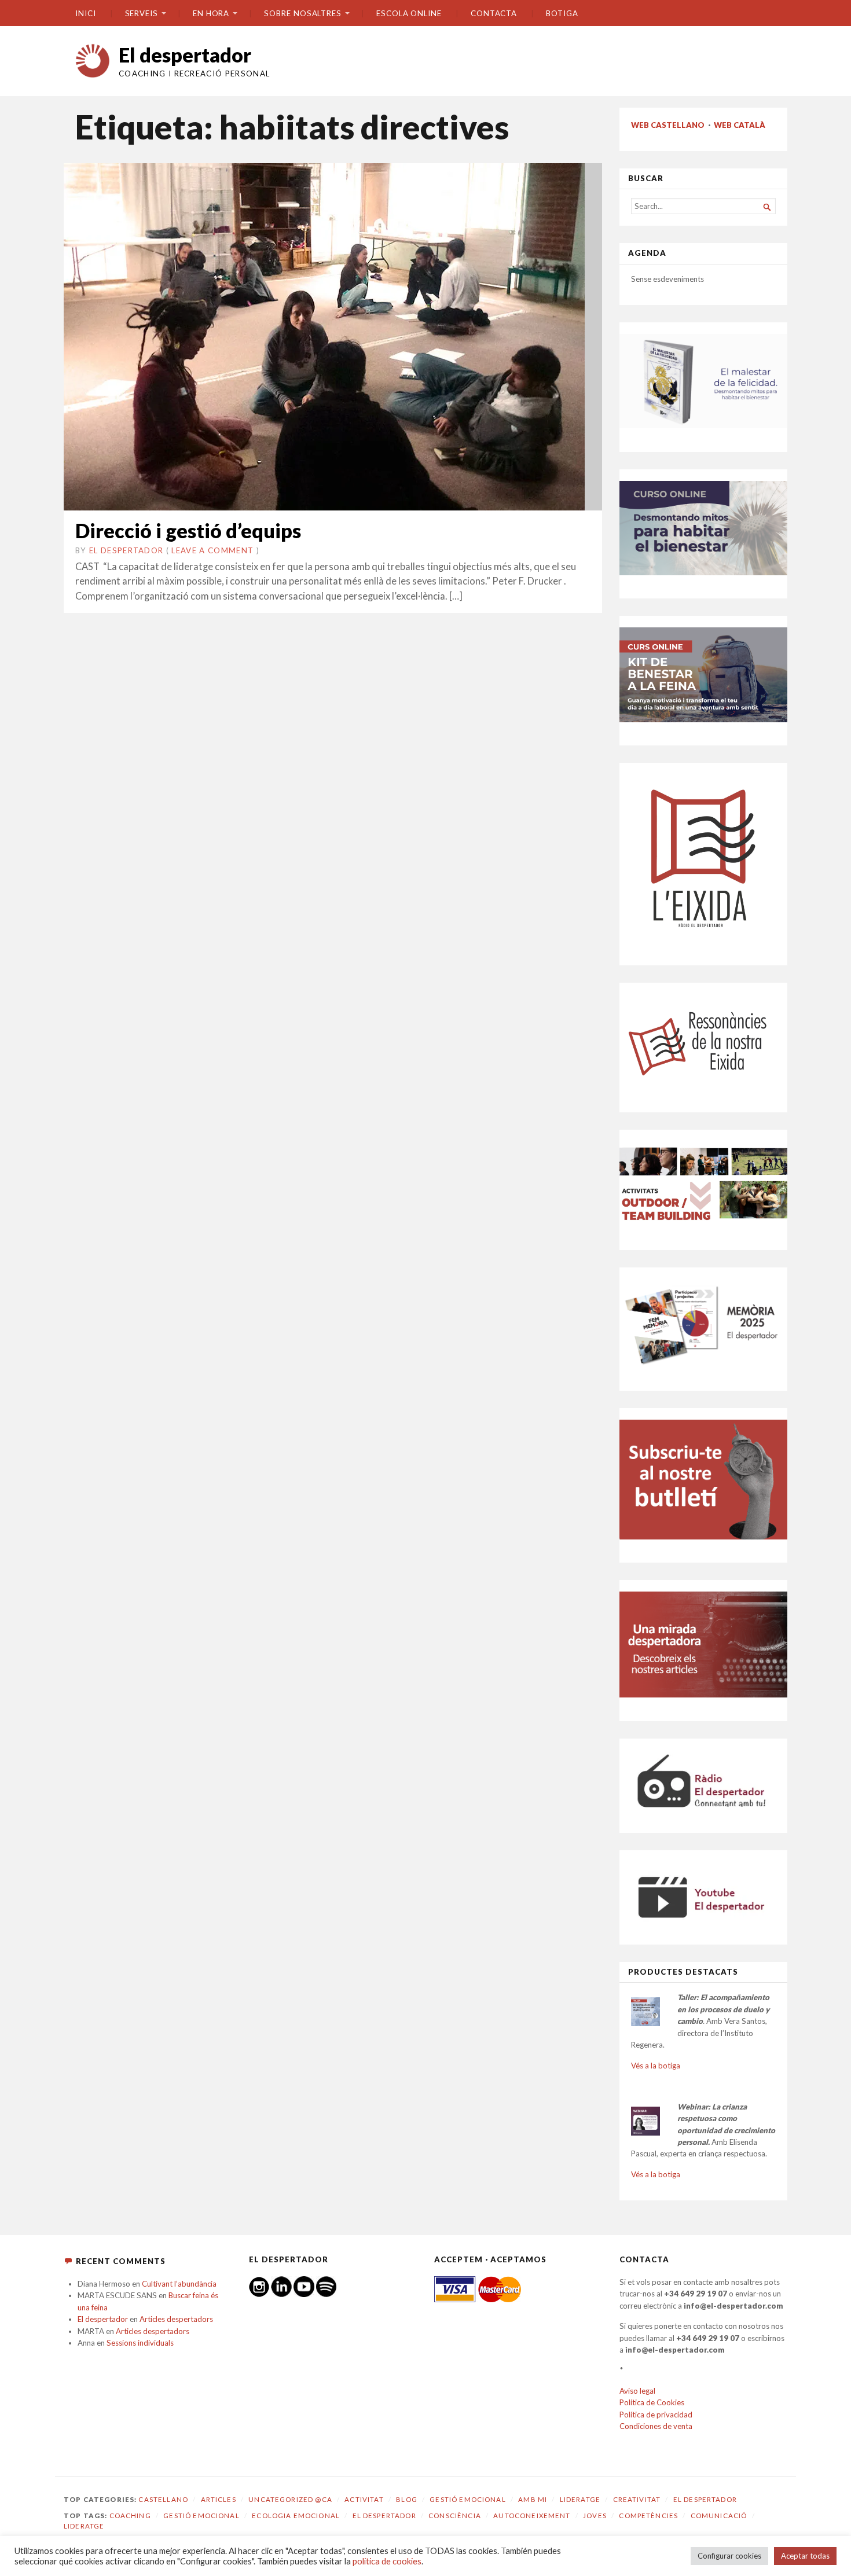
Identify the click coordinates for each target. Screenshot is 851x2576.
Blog (407, 2499)
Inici (86, 13)
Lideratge (580, 2499)
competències (648, 2516)
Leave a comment (212, 550)
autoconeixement (532, 2516)
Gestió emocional (467, 2499)
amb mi (533, 2499)
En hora (211, 13)
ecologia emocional (296, 2516)
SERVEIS (142, 13)
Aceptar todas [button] (805, 2556)
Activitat (364, 2499)
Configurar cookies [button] (729, 2556)
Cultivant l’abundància (179, 2284)
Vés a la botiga (656, 2066)
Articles (219, 2499)
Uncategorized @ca (290, 2499)
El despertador (185, 55)
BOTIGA (562, 13)
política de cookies (387, 2561)
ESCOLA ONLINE (409, 13)
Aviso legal (637, 2391)
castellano (163, 2499)
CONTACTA (494, 13)
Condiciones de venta (656, 2426)
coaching (130, 2516)
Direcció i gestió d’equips (188, 530)
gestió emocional (201, 2516)
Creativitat (637, 2499)
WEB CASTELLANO (668, 125)
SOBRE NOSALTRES (303, 13)
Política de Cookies (652, 2402)
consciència (455, 2516)
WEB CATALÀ (740, 125)
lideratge (84, 2526)
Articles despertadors (176, 2319)
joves (595, 2516)
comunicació (719, 2516)
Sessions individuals (140, 2343)
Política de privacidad (656, 2415)
